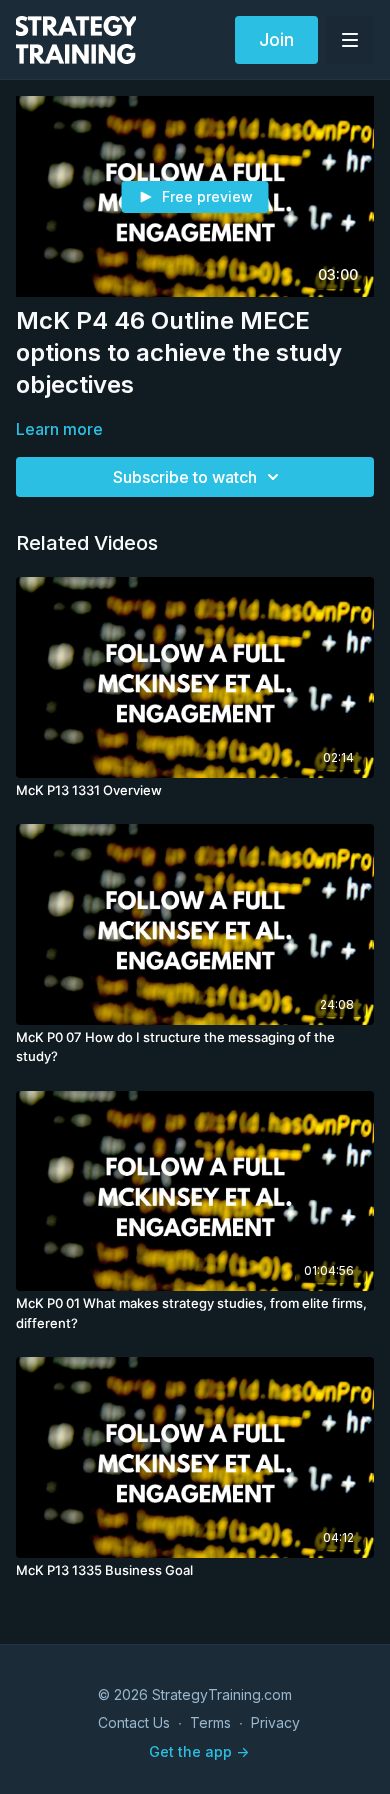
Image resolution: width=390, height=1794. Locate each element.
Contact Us (134, 1722)
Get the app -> (199, 1751)
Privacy (275, 1722)
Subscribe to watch (185, 477)
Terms (210, 1722)
